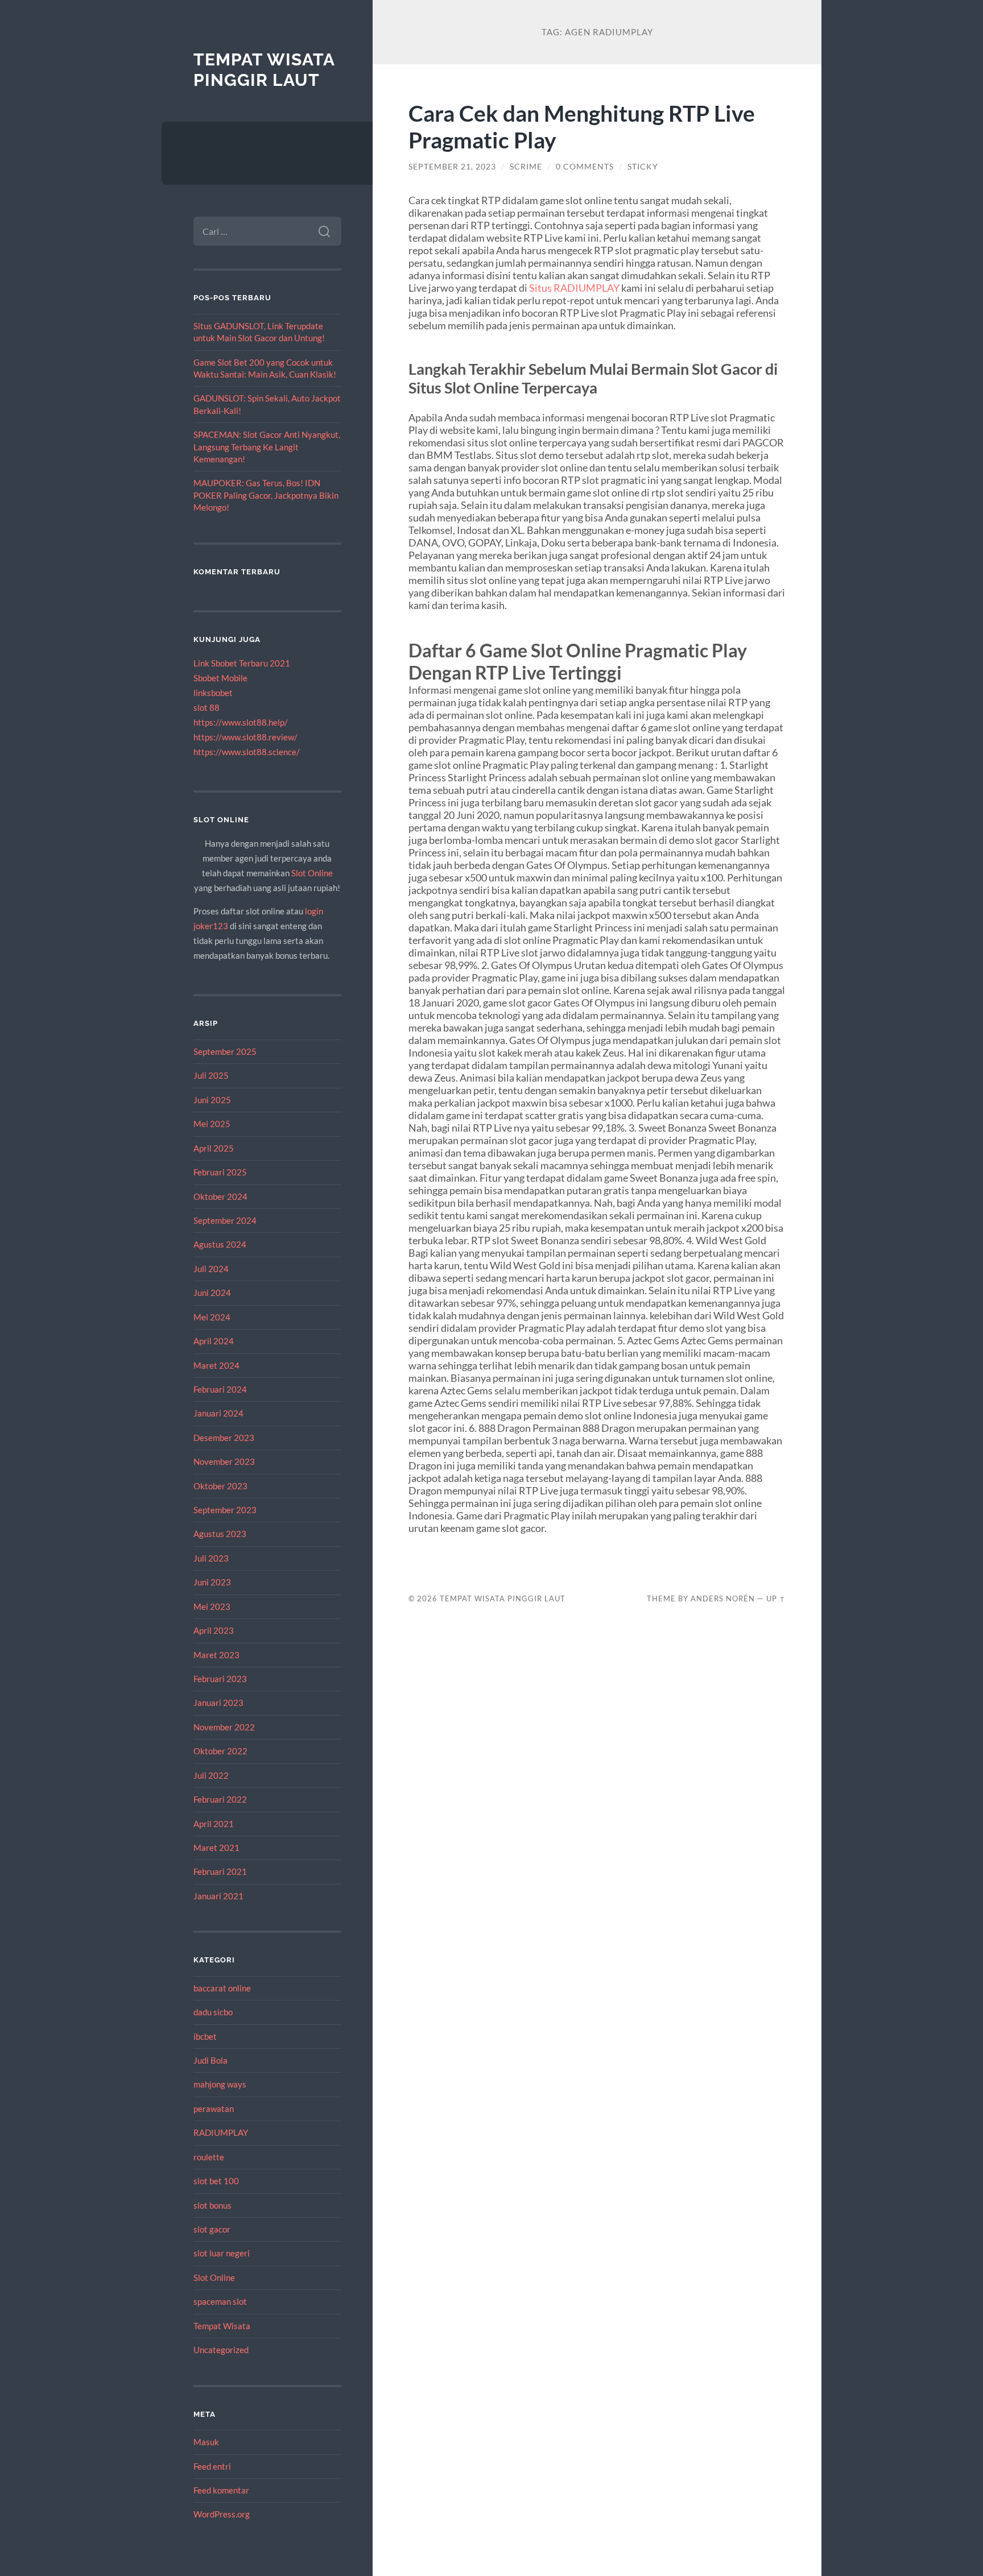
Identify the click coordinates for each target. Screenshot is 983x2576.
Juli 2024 (211, 1269)
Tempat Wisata (222, 2326)
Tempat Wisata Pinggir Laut (264, 70)
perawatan (214, 2109)
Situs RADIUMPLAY (574, 288)
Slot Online (312, 873)
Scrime (526, 167)
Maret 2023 (216, 1655)
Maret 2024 (216, 1365)
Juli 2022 (211, 1775)
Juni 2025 (212, 1100)
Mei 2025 (212, 1124)
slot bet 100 (216, 2181)
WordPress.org (222, 2514)
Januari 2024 (218, 1413)
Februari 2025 (220, 1172)
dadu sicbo (213, 2012)
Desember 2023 (224, 1438)
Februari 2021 (220, 1871)
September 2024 (225, 1220)
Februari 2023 (220, 1679)
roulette (209, 2157)
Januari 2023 (218, 1703)
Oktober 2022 (220, 1751)
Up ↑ (776, 1598)
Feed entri (212, 2466)
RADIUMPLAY (221, 2132)
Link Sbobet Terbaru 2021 (242, 663)
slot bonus (212, 2205)
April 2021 (214, 1824)
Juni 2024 (212, 1293)
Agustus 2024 (220, 1244)
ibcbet (205, 2036)
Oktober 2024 (220, 1196)
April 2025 (214, 1148)
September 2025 (225, 1051)
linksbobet (213, 693)
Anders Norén (723, 1598)
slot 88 (206, 707)
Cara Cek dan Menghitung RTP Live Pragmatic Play (582, 126)
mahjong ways (220, 2084)
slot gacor (212, 2229)
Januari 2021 (218, 1896)
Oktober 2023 (220, 1486)
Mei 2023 (212, 1606)
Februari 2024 (220, 1389)
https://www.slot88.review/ (245, 737)
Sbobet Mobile (220, 678)
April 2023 (214, 1630)
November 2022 (224, 1727)
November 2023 (224, 1461)
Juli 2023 (211, 1558)
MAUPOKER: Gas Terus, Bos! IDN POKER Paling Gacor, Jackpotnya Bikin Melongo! (266, 495)
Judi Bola (210, 2060)
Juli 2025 (211, 1075)
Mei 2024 (212, 1317)
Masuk (206, 2442)
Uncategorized (221, 2350)
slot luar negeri (222, 2253)
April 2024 (214, 1341)
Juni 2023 (212, 1582)
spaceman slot (220, 2301)
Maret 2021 (216, 1848)
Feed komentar (221, 2490)
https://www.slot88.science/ (247, 752)
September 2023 (225, 1510)
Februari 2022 (220, 1799)
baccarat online (222, 1988)
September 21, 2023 (452, 167)
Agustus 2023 (220, 1534)
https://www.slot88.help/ (241, 722)
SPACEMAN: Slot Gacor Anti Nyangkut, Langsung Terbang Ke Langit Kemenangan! (267, 447)
